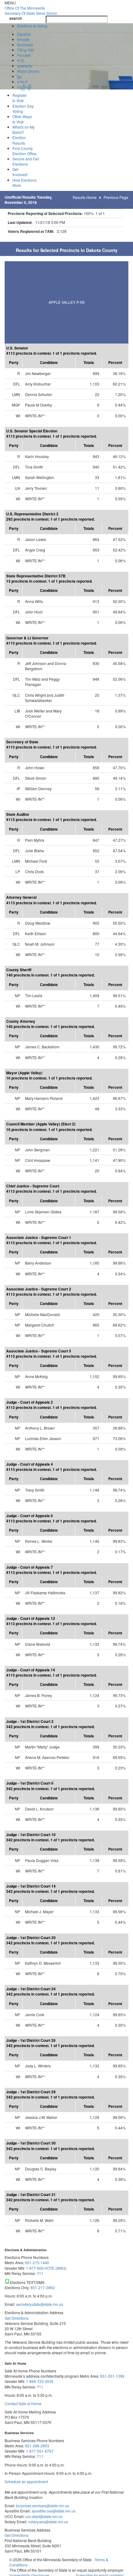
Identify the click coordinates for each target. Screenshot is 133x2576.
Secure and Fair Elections (26, 161)
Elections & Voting (32, 26)
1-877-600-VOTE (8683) (46, 2268)
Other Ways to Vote (22, 119)
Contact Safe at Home (23, 2403)
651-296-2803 (37, 2446)
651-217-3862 (43, 2287)
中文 (21, 60)
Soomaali (25, 45)
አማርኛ (22, 82)
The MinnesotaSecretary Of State (31, 10)
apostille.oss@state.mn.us (53, 2511)
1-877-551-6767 (40, 2451)
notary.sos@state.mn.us (48, 2522)
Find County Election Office (24, 151)
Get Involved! (20, 172)
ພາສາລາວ (25, 66)
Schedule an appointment (26, 2481)
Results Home (85, 197)
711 (40, 2273)
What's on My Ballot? (24, 130)
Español (24, 34)
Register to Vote (19, 98)
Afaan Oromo (28, 71)
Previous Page (116, 197)
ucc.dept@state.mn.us (43, 2516)
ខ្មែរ (19, 76)
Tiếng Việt (26, 50)
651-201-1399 (112, 2376)
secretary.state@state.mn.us (39, 2304)
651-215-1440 (37, 2262)
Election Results (19, 140)
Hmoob (23, 39)
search (15, 18)
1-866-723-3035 (40, 2381)
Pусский (24, 55)
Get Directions (17, 2318)
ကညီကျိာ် (24, 87)
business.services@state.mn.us (42, 2506)
